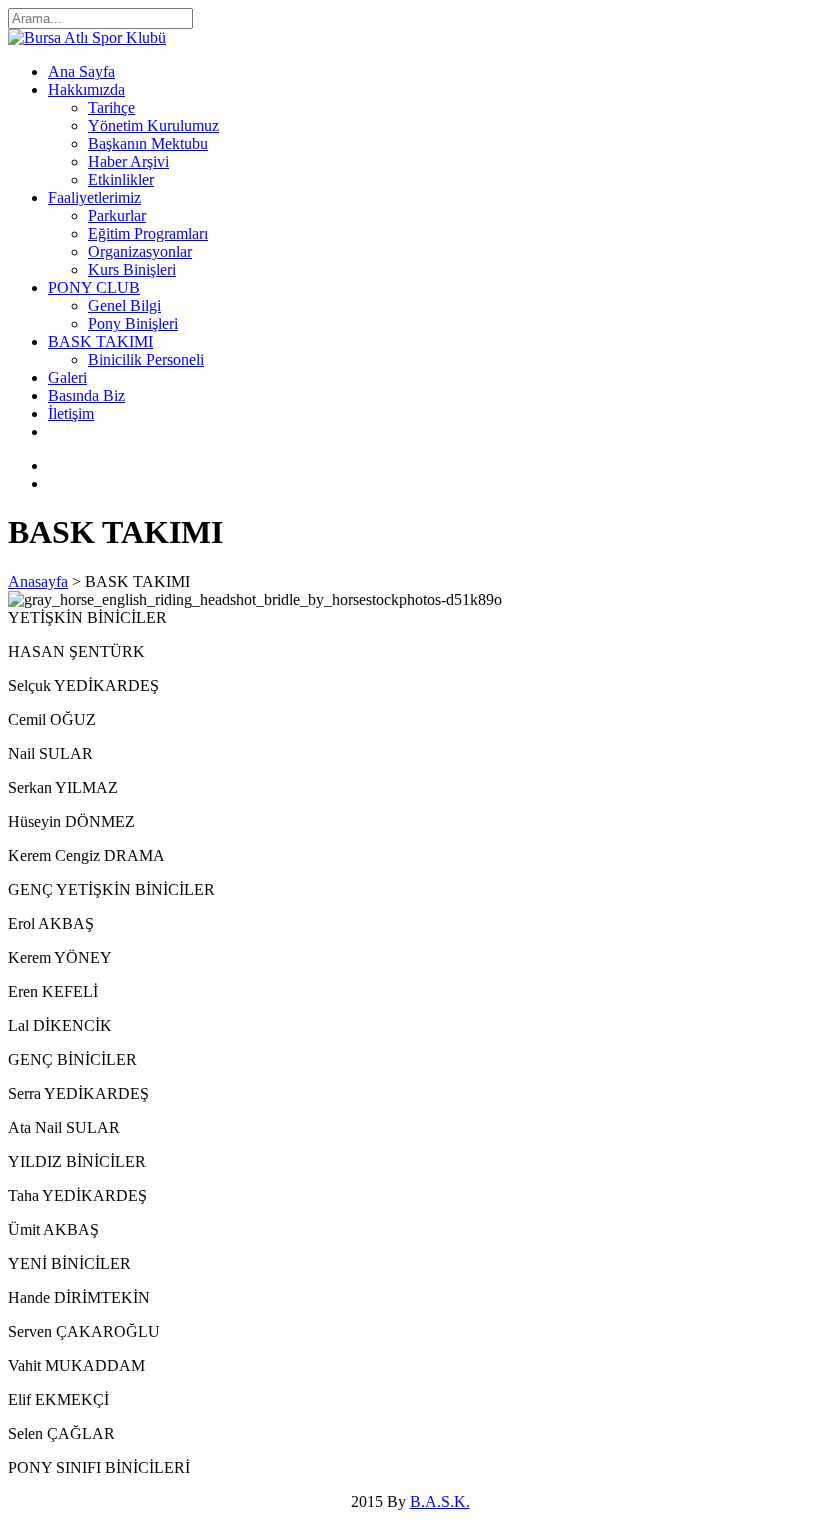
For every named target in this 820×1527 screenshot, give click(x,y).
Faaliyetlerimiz (94, 197)
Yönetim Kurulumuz (153, 125)
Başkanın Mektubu (148, 143)
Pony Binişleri (133, 323)
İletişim (71, 413)
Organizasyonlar (140, 251)
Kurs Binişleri (132, 269)
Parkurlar (117, 215)
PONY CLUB (94, 287)
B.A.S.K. (440, 1501)
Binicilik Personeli (146, 359)
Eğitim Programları (148, 233)
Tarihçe (111, 107)
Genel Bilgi (124, 305)
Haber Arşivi (128, 161)
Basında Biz (86, 395)
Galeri (67, 377)
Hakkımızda (86, 89)
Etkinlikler (121, 179)
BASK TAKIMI (100, 341)
